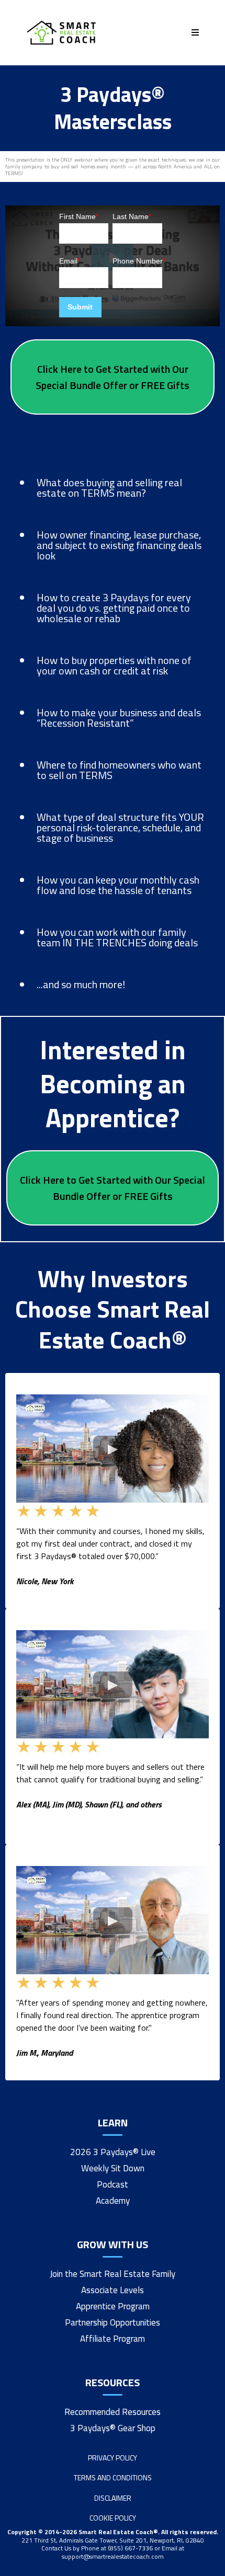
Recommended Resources (113, 2412)
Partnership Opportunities (113, 2322)
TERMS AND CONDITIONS (113, 2477)
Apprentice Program (113, 2306)
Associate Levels (113, 2290)
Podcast (113, 2184)
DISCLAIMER (113, 2498)
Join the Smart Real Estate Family (113, 2274)
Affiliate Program (113, 2339)
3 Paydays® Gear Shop (113, 2428)
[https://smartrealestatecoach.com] (61, 33)
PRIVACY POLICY (113, 2458)
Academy (113, 2201)
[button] (194, 32)
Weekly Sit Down (113, 2168)
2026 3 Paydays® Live (113, 2152)
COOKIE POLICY (113, 2518)
